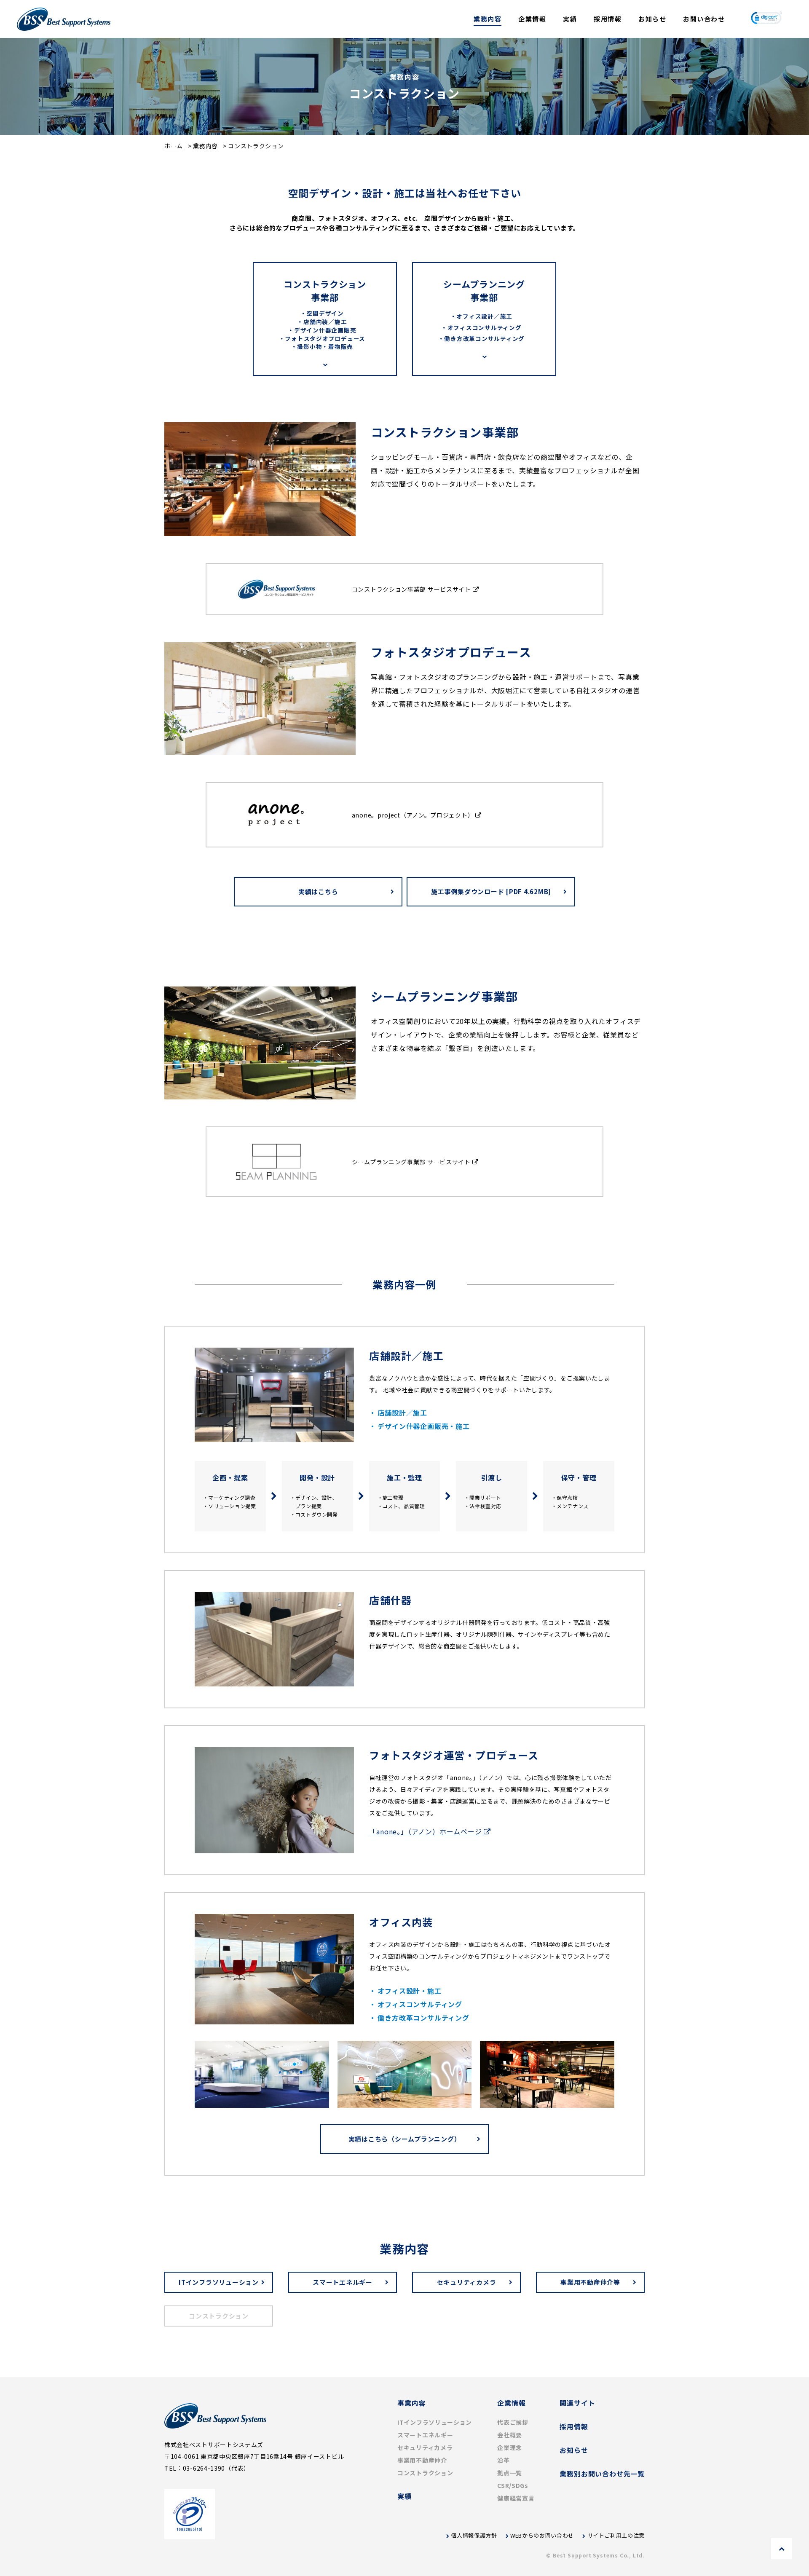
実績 (570, 19)
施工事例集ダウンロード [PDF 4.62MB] (491, 891)
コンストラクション (425, 2473)
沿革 (503, 2460)
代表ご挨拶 (513, 2422)
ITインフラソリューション (219, 2282)
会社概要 (510, 2435)
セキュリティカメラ (467, 2282)
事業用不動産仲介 (422, 2460)
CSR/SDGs (513, 2485)
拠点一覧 (510, 2473)
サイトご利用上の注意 (616, 2535)
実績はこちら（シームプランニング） (405, 2139)
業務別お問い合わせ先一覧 (602, 2474)
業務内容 (488, 19)
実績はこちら (318, 891)
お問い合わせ (704, 19)
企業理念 (510, 2447)
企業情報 (532, 19)
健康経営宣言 (516, 2498)
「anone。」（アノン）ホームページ (426, 1831)
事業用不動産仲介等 (590, 2282)
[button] (766, 19)
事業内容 (411, 2403)
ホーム (174, 146)
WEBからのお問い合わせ (542, 2535)
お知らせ (652, 19)
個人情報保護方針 (474, 2535)
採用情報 (608, 19)
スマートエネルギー (343, 2282)
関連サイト (577, 2403)
